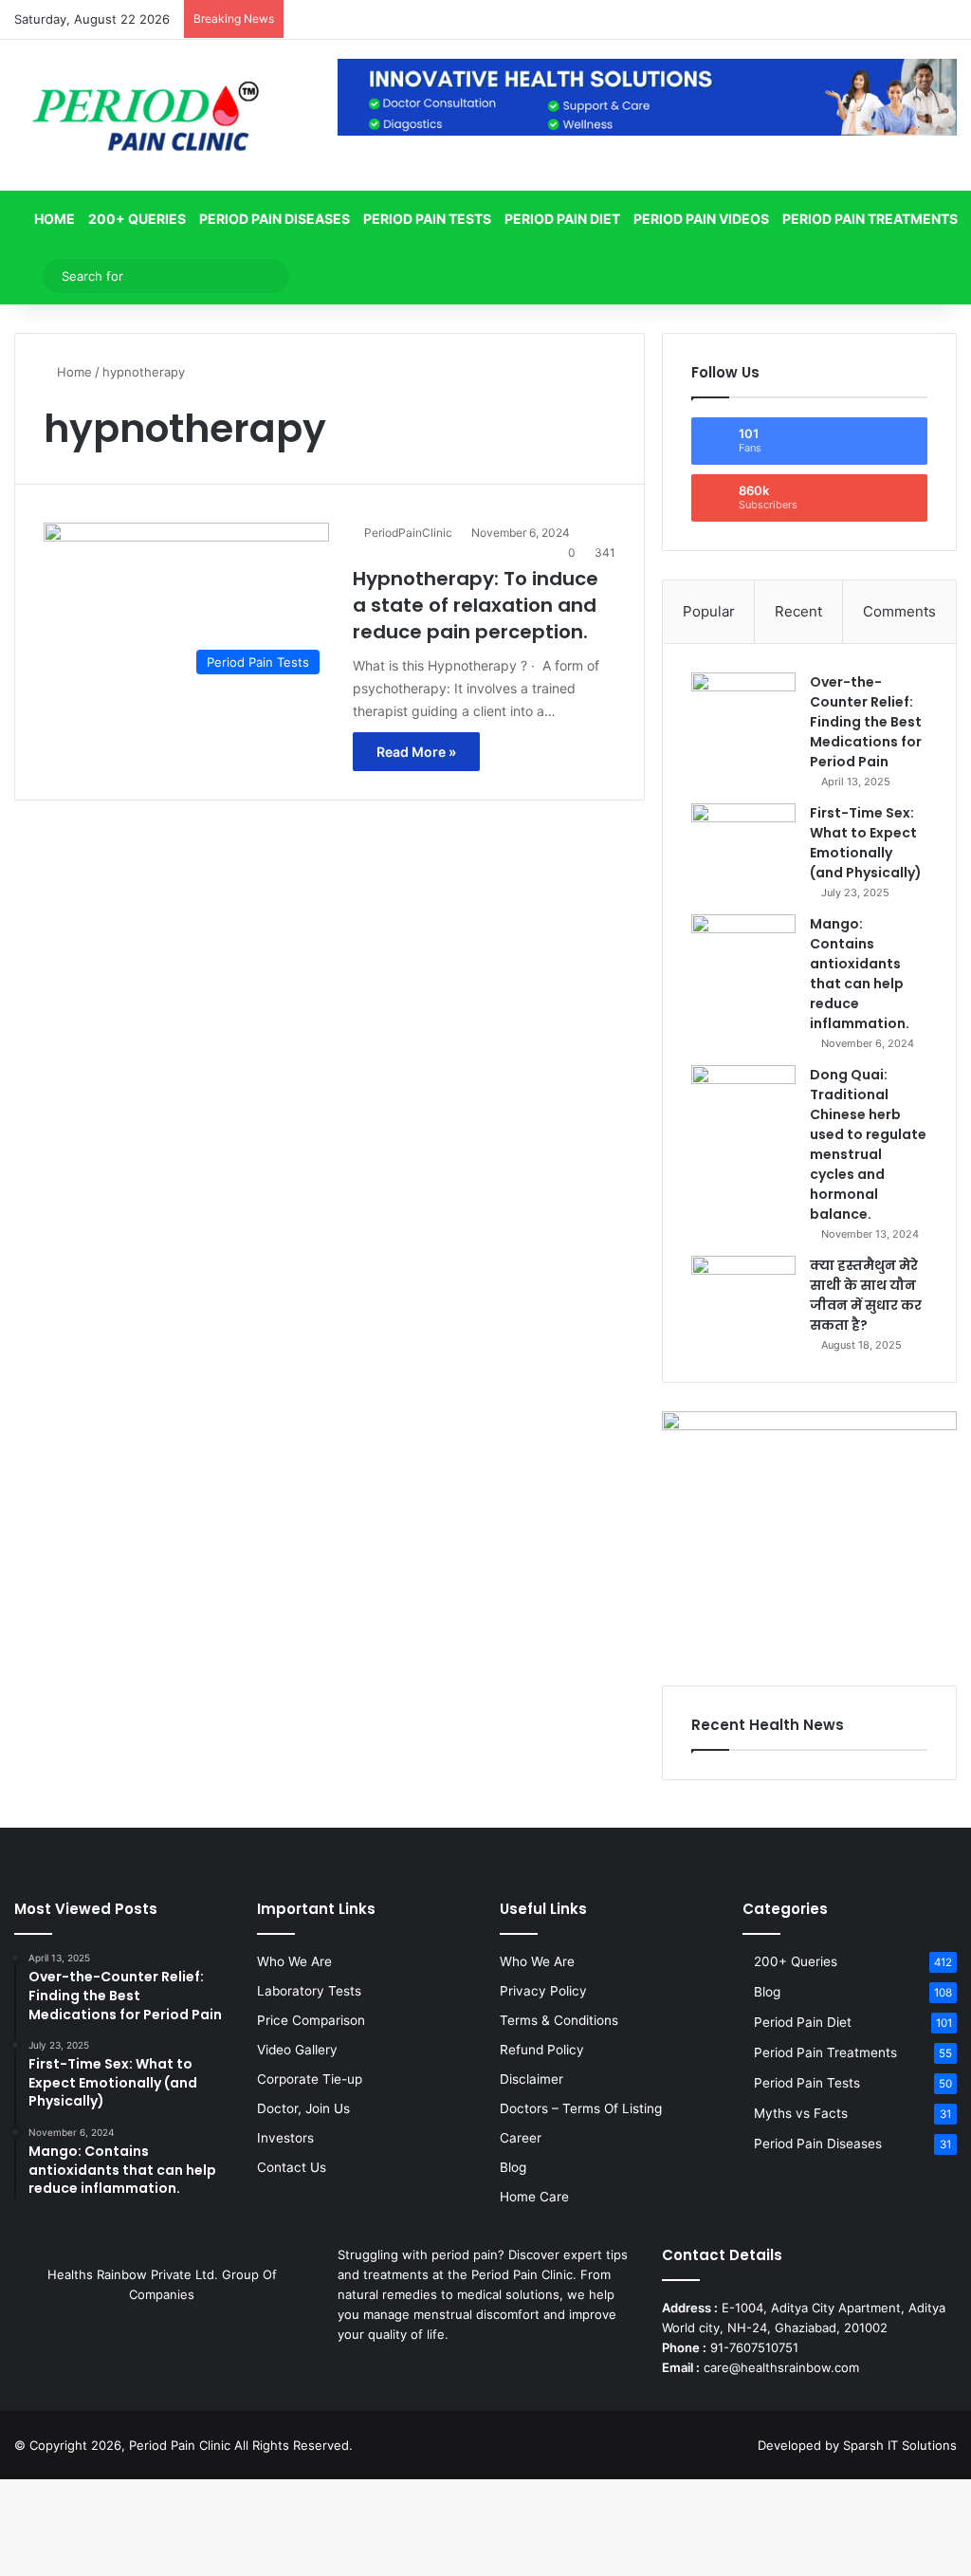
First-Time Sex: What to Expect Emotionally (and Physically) (866, 843)
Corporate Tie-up (310, 2079)
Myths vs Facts (801, 2113)
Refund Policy (542, 2050)
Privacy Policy (543, 1991)
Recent (798, 611)
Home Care (534, 2197)
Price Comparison (311, 2020)
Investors (285, 2138)
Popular (709, 611)
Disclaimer (531, 2079)
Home (53, 219)
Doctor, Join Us (303, 2108)
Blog (513, 2167)
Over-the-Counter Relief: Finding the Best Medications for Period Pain (866, 722)
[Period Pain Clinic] (145, 115)
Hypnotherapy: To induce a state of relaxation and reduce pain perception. (476, 605)
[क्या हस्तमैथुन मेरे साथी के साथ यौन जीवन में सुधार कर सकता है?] (743, 1291)
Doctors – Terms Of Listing (581, 2108)
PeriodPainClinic (408, 533)
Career (521, 2138)
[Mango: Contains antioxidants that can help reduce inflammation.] (743, 950)
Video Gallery (297, 2050)
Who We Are (294, 1961)
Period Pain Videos (701, 219)
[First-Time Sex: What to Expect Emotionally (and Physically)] (743, 839)
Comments (899, 611)
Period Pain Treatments (870, 219)
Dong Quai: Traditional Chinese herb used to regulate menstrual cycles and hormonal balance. (868, 1144)
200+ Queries (137, 219)
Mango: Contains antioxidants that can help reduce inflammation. (860, 974)
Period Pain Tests (427, 219)
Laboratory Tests (309, 1991)
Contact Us (292, 2167)
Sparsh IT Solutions (900, 2445)
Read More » (416, 752)
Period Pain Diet (562, 219)
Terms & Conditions (559, 2020)
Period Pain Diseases (275, 219)
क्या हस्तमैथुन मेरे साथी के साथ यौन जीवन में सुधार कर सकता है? (866, 1295)
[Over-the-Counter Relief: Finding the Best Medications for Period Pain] (743, 708)
